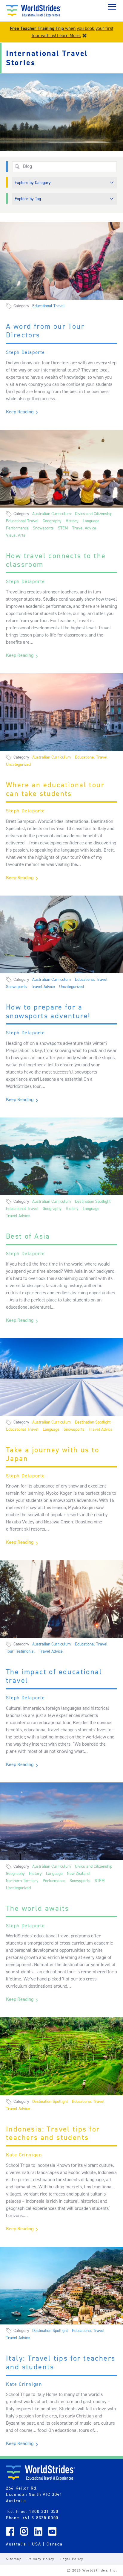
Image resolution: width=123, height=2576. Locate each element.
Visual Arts (16, 535)
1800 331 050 (44, 2511)
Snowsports (43, 528)
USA (36, 2544)
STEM (63, 528)
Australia (16, 2544)
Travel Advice (84, 528)
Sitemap (14, 2559)
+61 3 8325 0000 (40, 2518)
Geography (52, 521)
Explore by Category (33, 182)
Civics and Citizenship (94, 514)
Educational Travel (49, 306)
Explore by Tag (28, 199)
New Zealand (78, 1873)
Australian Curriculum (51, 514)
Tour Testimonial (20, 1651)
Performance (17, 528)
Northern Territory (22, 1881)
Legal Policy (72, 2559)
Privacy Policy (41, 2559)
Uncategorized (18, 764)
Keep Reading (20, 412)
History (72, 521)
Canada (54, 2544)
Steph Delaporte (26, 352)
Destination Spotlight (93, 1201)
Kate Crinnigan (24, 2155)
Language (91, 521)
